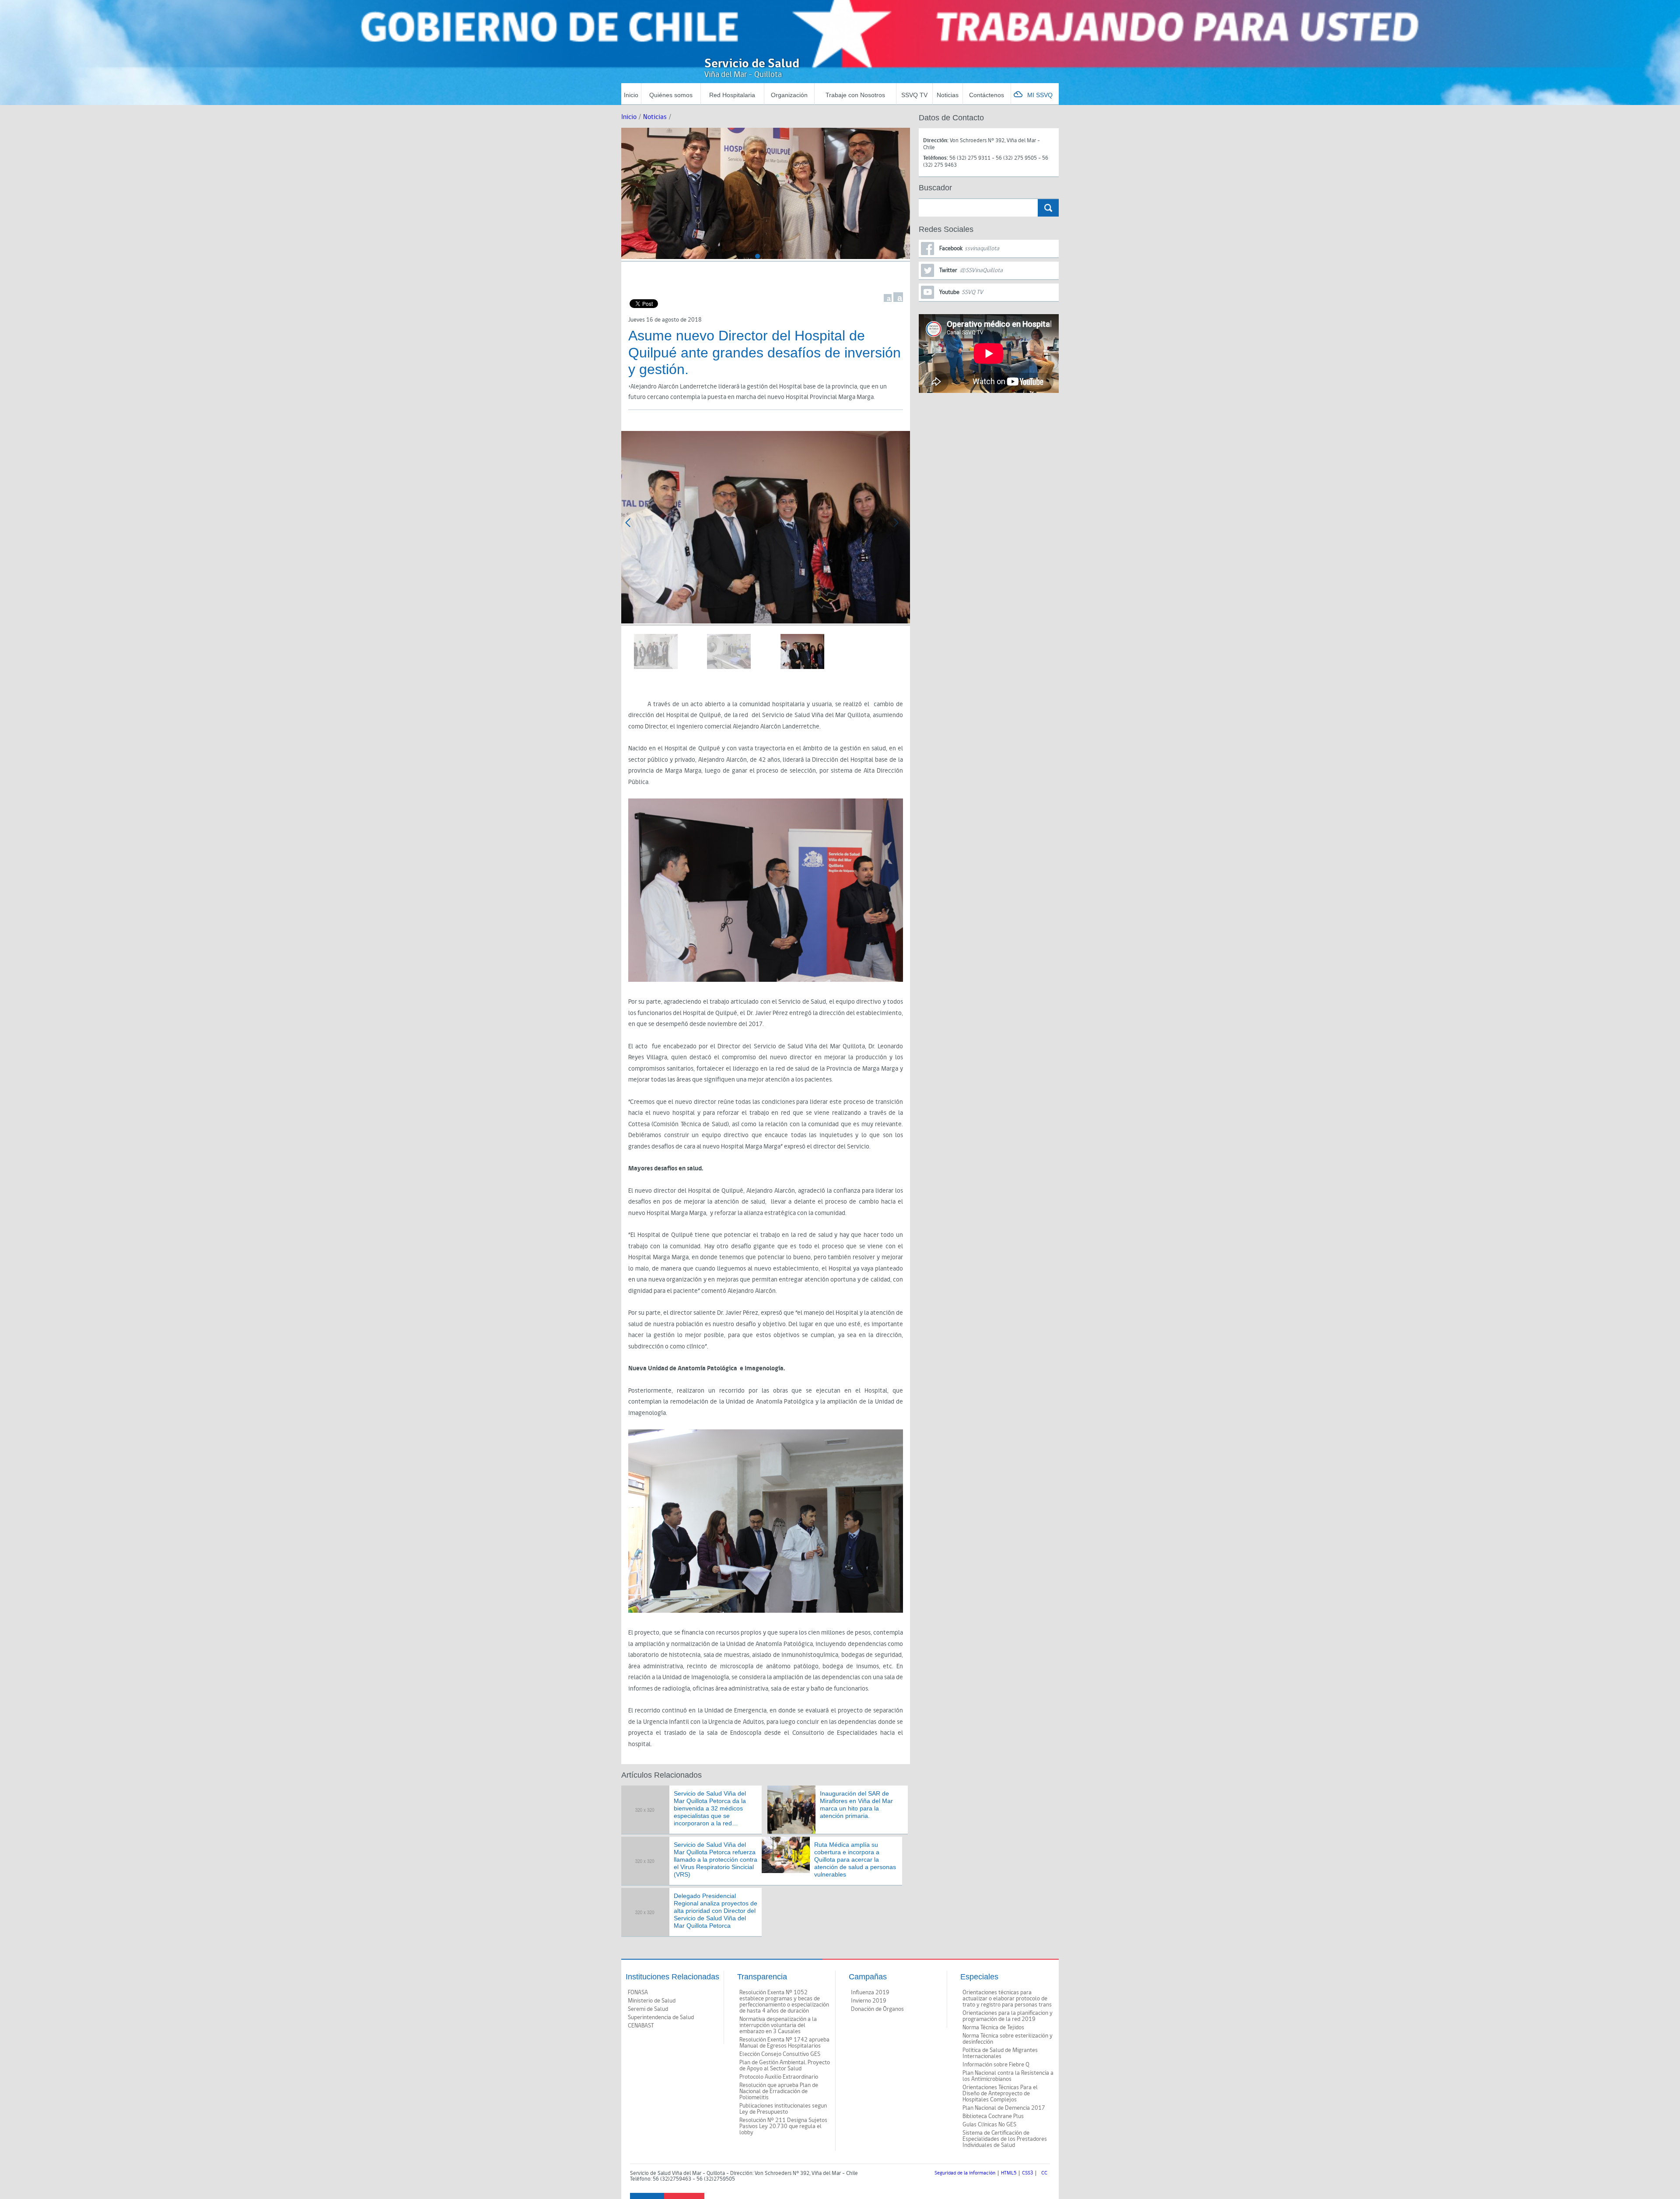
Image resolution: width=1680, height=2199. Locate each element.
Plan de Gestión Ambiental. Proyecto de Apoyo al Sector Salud (785, 2066)
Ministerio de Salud (652, 2001)
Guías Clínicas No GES (989, 2125)
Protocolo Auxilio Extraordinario (779, 2077)
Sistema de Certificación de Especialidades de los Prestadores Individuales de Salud (1005, 2139)
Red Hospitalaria (732, 95)
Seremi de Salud (648, 2009)
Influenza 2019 (870, 1992)
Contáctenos (987, 95)
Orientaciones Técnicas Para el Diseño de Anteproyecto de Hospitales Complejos (1000, 2094)
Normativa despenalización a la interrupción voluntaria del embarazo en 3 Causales (778, 2025)
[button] (758, 256)
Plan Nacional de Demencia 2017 (1004, 2108)
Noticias (948, 95)
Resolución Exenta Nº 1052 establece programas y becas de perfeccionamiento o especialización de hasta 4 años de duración (784, 2002)
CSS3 (1027, 2173)
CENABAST (641, 2026)
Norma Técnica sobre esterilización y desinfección (1008, 2039)
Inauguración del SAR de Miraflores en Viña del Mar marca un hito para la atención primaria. (856, 1804)
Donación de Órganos (877, 2009)
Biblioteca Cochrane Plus (993, 2116)
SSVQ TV (914, 95)
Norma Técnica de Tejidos (993, 2027)
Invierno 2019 (869, 2001)
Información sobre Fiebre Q (996, 2065)
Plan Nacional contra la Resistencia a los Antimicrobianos (1008, 2076)
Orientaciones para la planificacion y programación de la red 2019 (1008, 2016)
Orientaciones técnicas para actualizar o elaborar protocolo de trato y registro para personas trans (1007, 1999)
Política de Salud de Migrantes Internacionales (1000, 2053)
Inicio (631, 95)
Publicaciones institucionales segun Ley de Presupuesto (783, 2109)
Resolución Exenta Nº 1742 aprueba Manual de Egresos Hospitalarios (784, 2043)
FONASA (638, 1992)
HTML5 (1009, 2173)
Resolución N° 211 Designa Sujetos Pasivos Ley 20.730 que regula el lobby (783, 2126)
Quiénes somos (671, 95)
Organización (789, 95)
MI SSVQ (1040, 95)
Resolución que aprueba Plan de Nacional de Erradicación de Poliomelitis (779, 2091)
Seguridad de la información (965, 2173)
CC (1044, 2173)
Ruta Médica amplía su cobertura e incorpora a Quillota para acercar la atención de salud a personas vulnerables (855, 1859)
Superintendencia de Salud (661, 2017)
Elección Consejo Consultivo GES (780, 2054)
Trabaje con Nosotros (855, 95)
